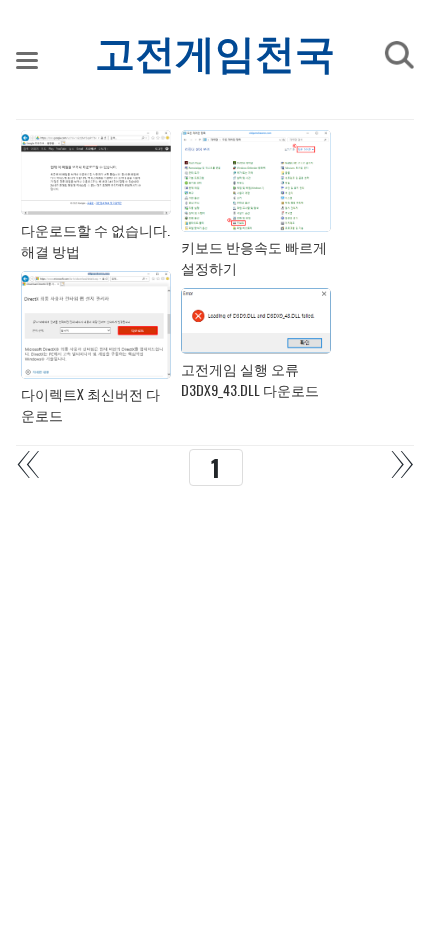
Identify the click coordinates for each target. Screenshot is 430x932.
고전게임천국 (215, 55)
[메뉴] (27, 60)
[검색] (399, 55)
